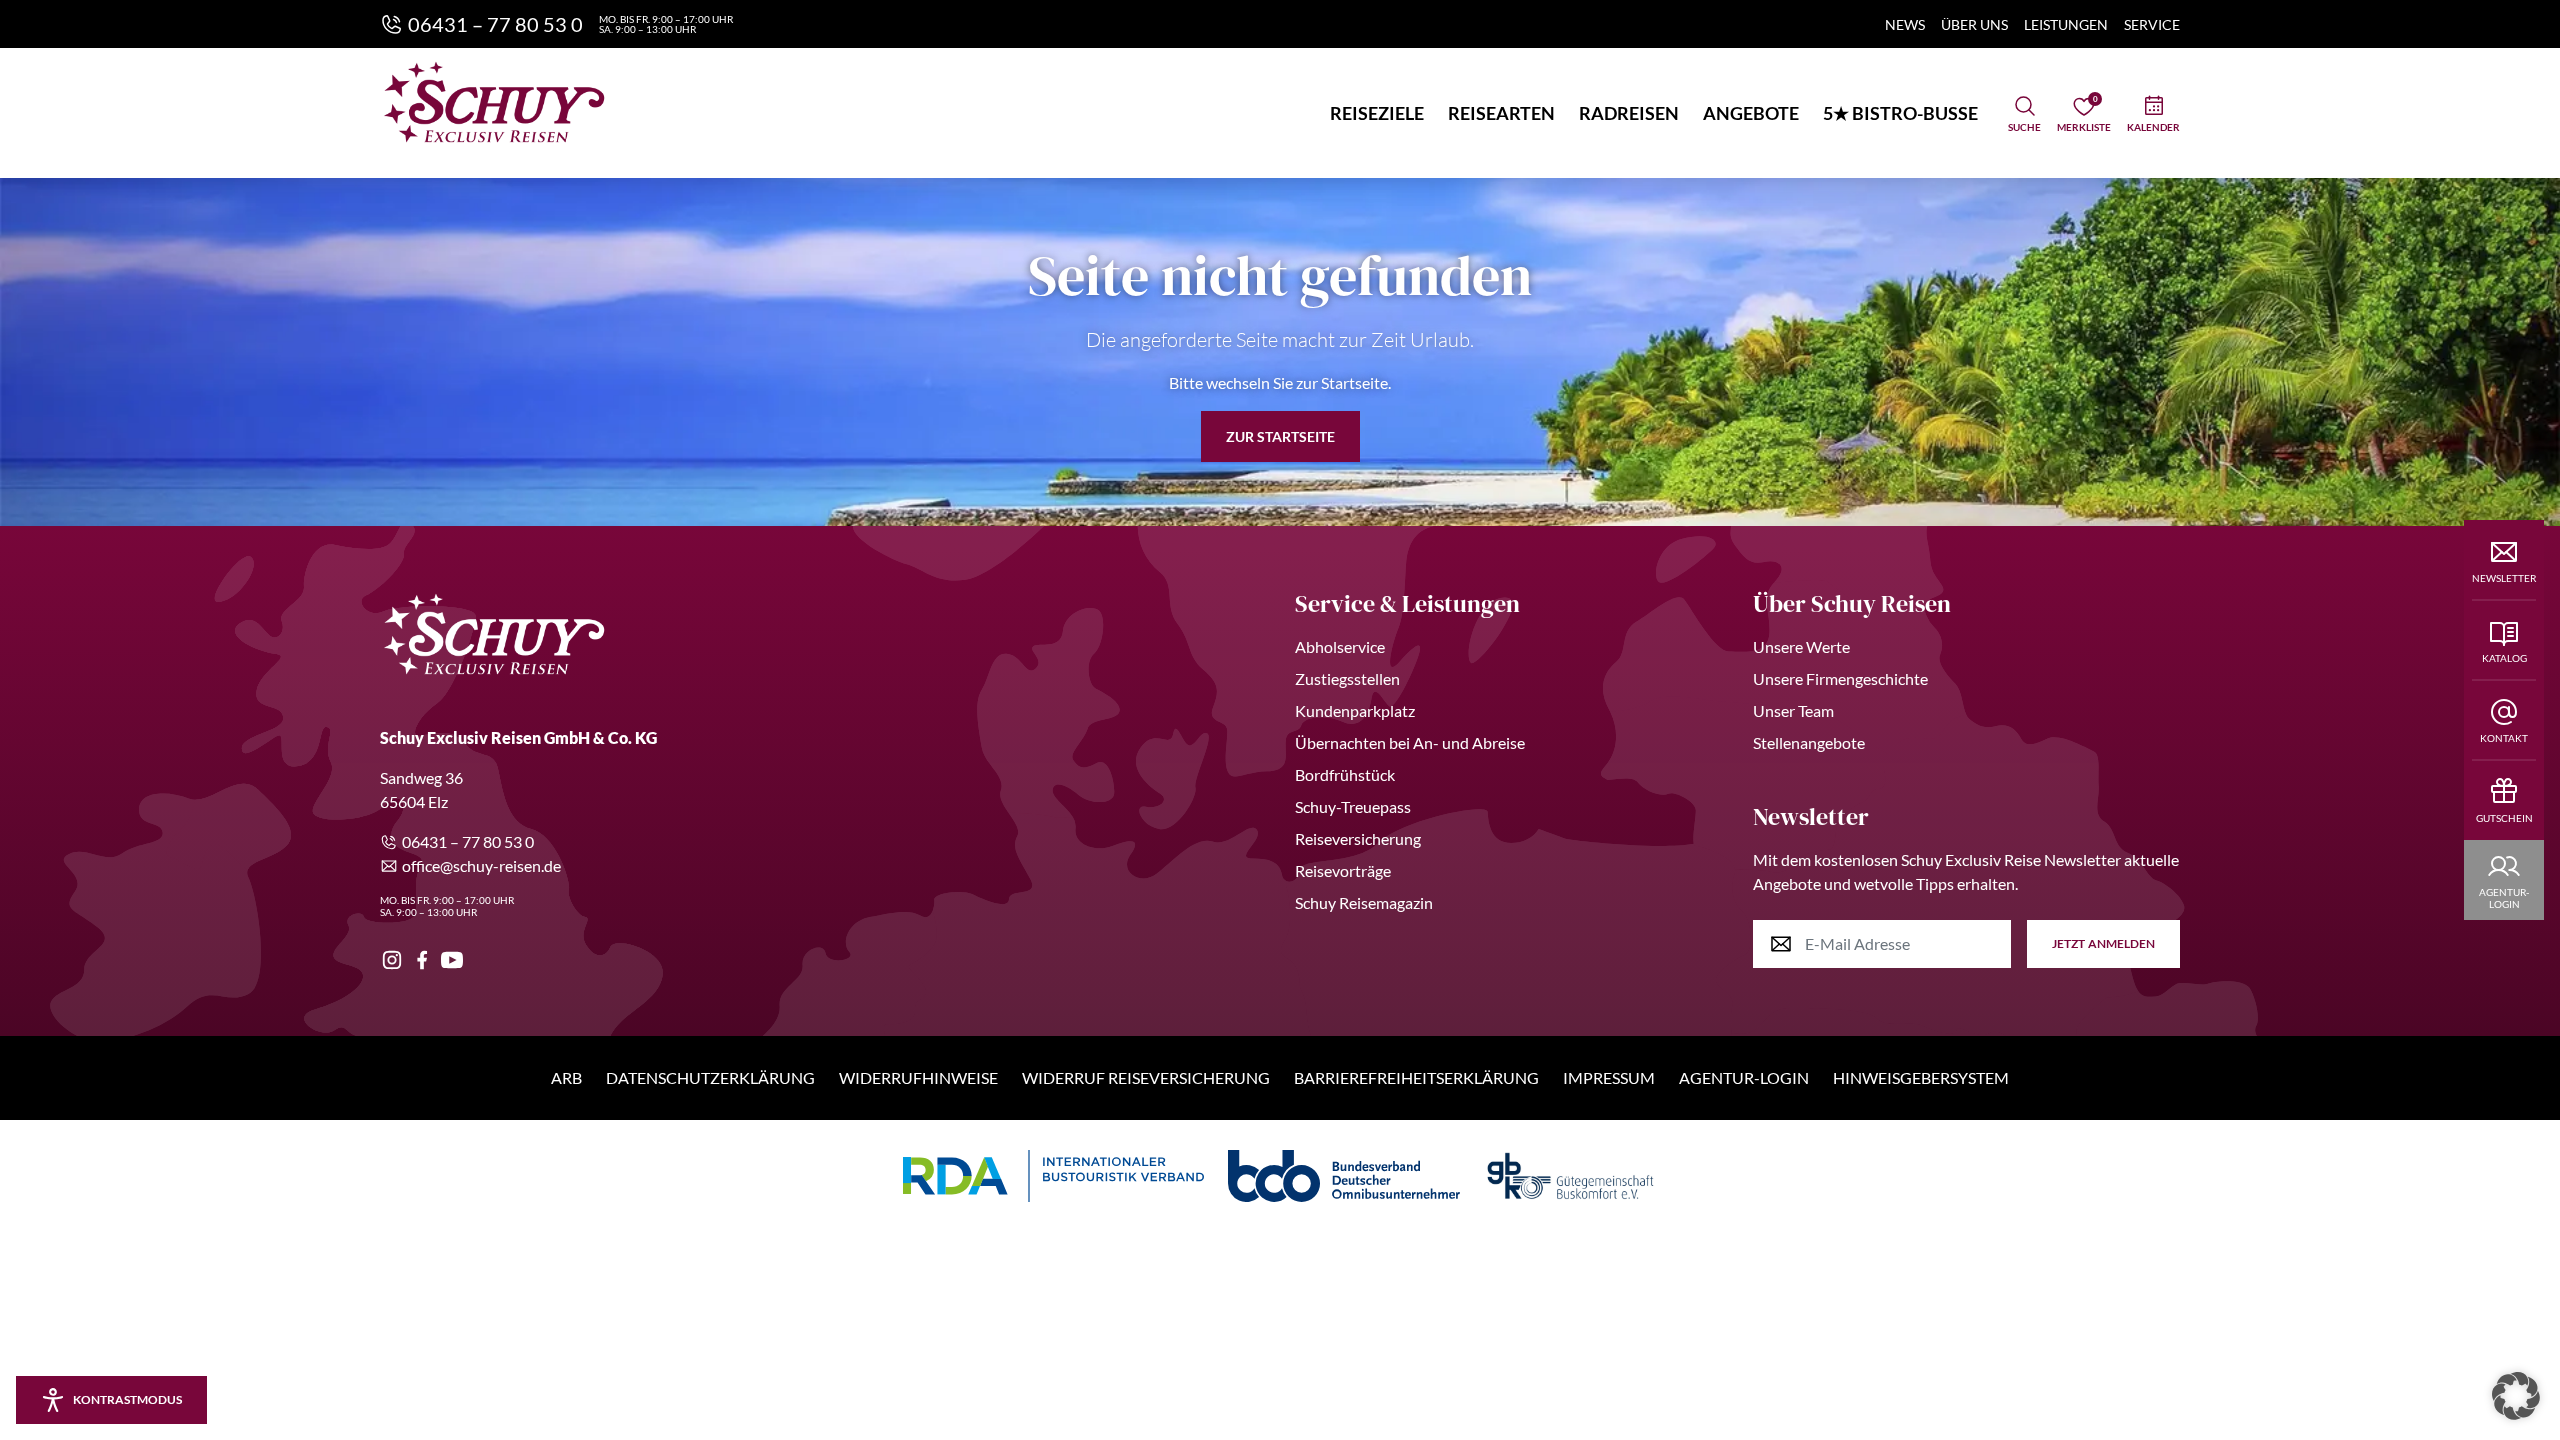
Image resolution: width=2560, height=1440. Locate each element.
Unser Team (1793, 710)
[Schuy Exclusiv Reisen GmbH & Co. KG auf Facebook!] (422, 960)
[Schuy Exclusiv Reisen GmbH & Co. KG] (494, 102)
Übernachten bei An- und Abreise (1410, 742)
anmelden (2103, 943)
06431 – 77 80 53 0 (468, 841)
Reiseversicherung (1358, 838)
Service (2152, 24)
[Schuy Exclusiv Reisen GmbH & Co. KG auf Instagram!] (392, 960)
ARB (566, 1077)
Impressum (1609, 1077)
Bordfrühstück (1345, 774)
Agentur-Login (1744, 1077)
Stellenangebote (1809, 742)
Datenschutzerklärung (710, 1077)
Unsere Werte (1801, 646)
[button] (2516, 1396)
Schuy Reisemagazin (1364, 902)
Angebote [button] (1751, 113)
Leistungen (2066, 24)
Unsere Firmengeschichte (1840, 678)
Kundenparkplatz (1355, 710)
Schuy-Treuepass (1353, 806)
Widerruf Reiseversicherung (1146, 1077)
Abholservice (1340, 646)
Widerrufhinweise (918, 1077)
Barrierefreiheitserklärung (1416, 1077)
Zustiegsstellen (1347, 678)
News (1905, 24)
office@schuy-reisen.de (481, 865)
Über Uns (1974, 24)
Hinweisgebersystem (1921, 1077)
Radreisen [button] (1629, 113)
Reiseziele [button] (1377, 113)
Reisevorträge (1343, 870)
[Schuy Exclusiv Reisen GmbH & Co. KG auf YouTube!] (452, 960)
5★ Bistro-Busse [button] (1900, 113)
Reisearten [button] (1501, 113)
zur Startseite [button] (1280, 436)
